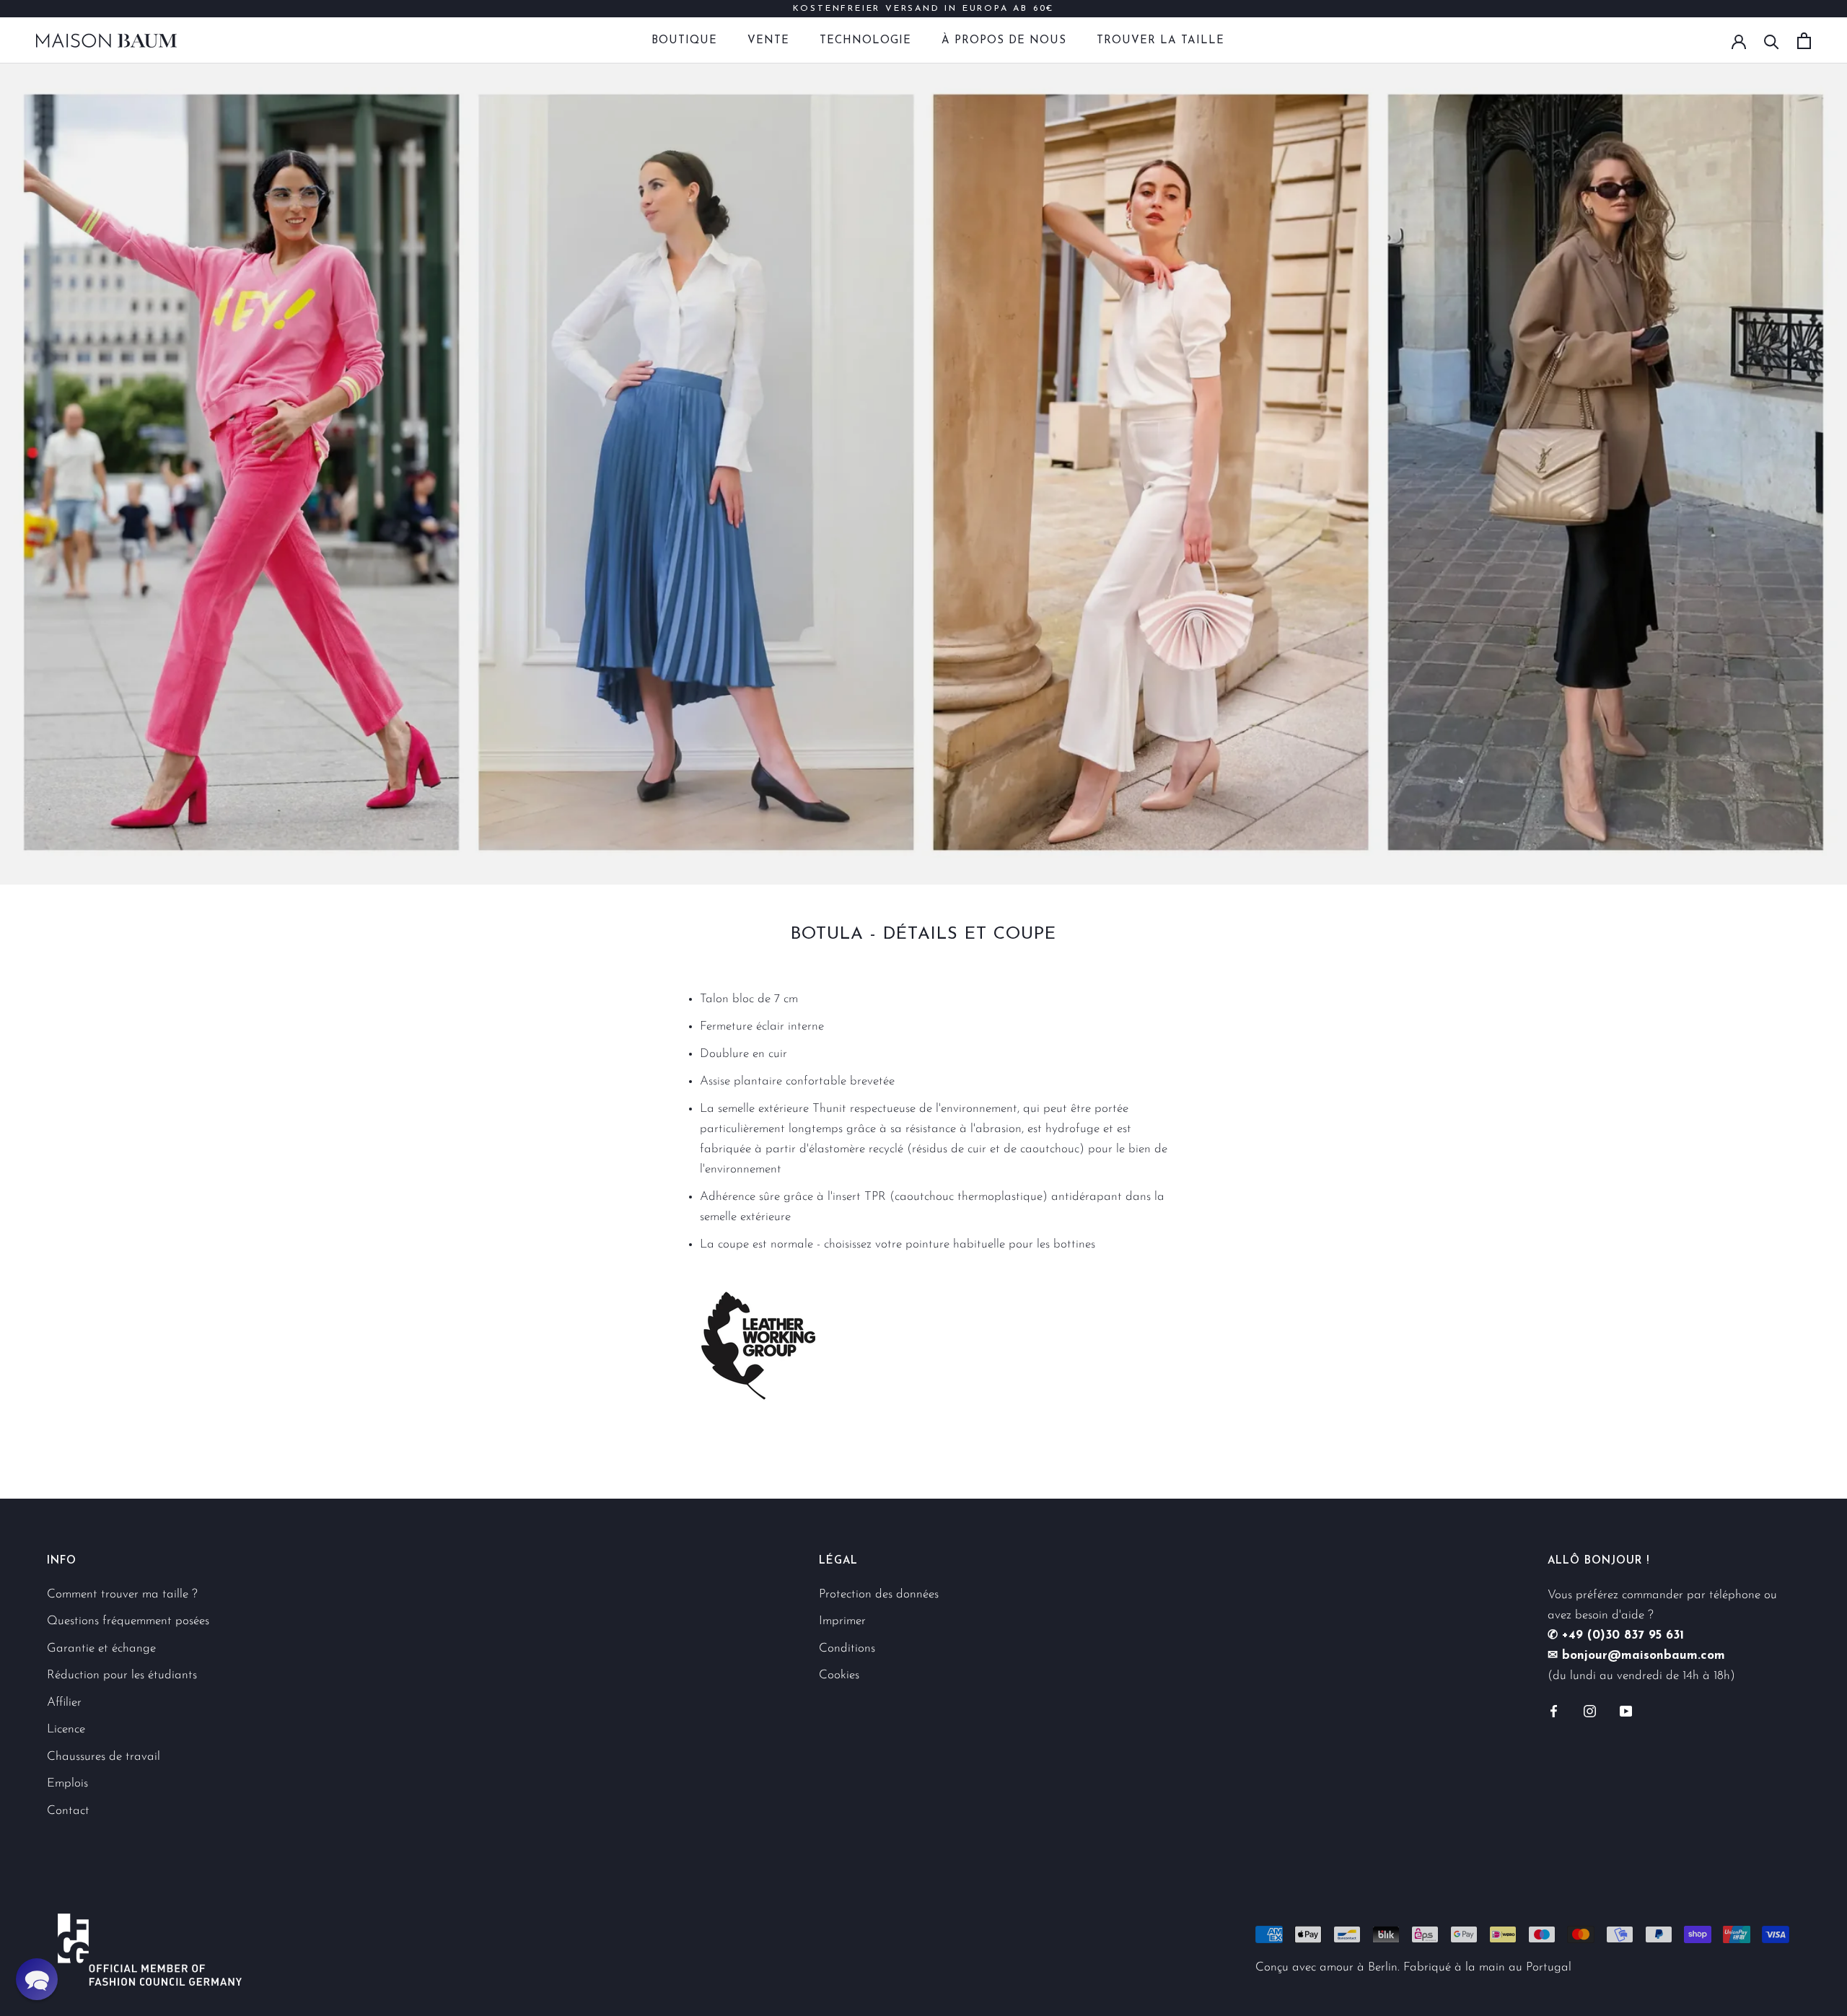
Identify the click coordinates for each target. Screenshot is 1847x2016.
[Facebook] (1554, 1711)
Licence (66, 1729)
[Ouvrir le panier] (1804, 41)
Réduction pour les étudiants (122, 1675)
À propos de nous (1004, 41)
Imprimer (842, 1621)
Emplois (67, 1783)
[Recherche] (1772, 41)
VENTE (768, 41)
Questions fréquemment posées (128, 1621)
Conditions (847, 1648)
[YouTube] (1626, 1711)
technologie (865, 41)
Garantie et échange (101, 1648)
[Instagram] (1590, 1711)
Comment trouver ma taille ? (122, 1594)
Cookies (839, 1675)
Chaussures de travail (104, 1757)
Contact (68, 1811)
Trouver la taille (1161, 41)
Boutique (684, 41)
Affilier (64, 1702)
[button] (37, 1979)
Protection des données (879, 1594)
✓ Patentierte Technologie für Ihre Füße (923, 12)
